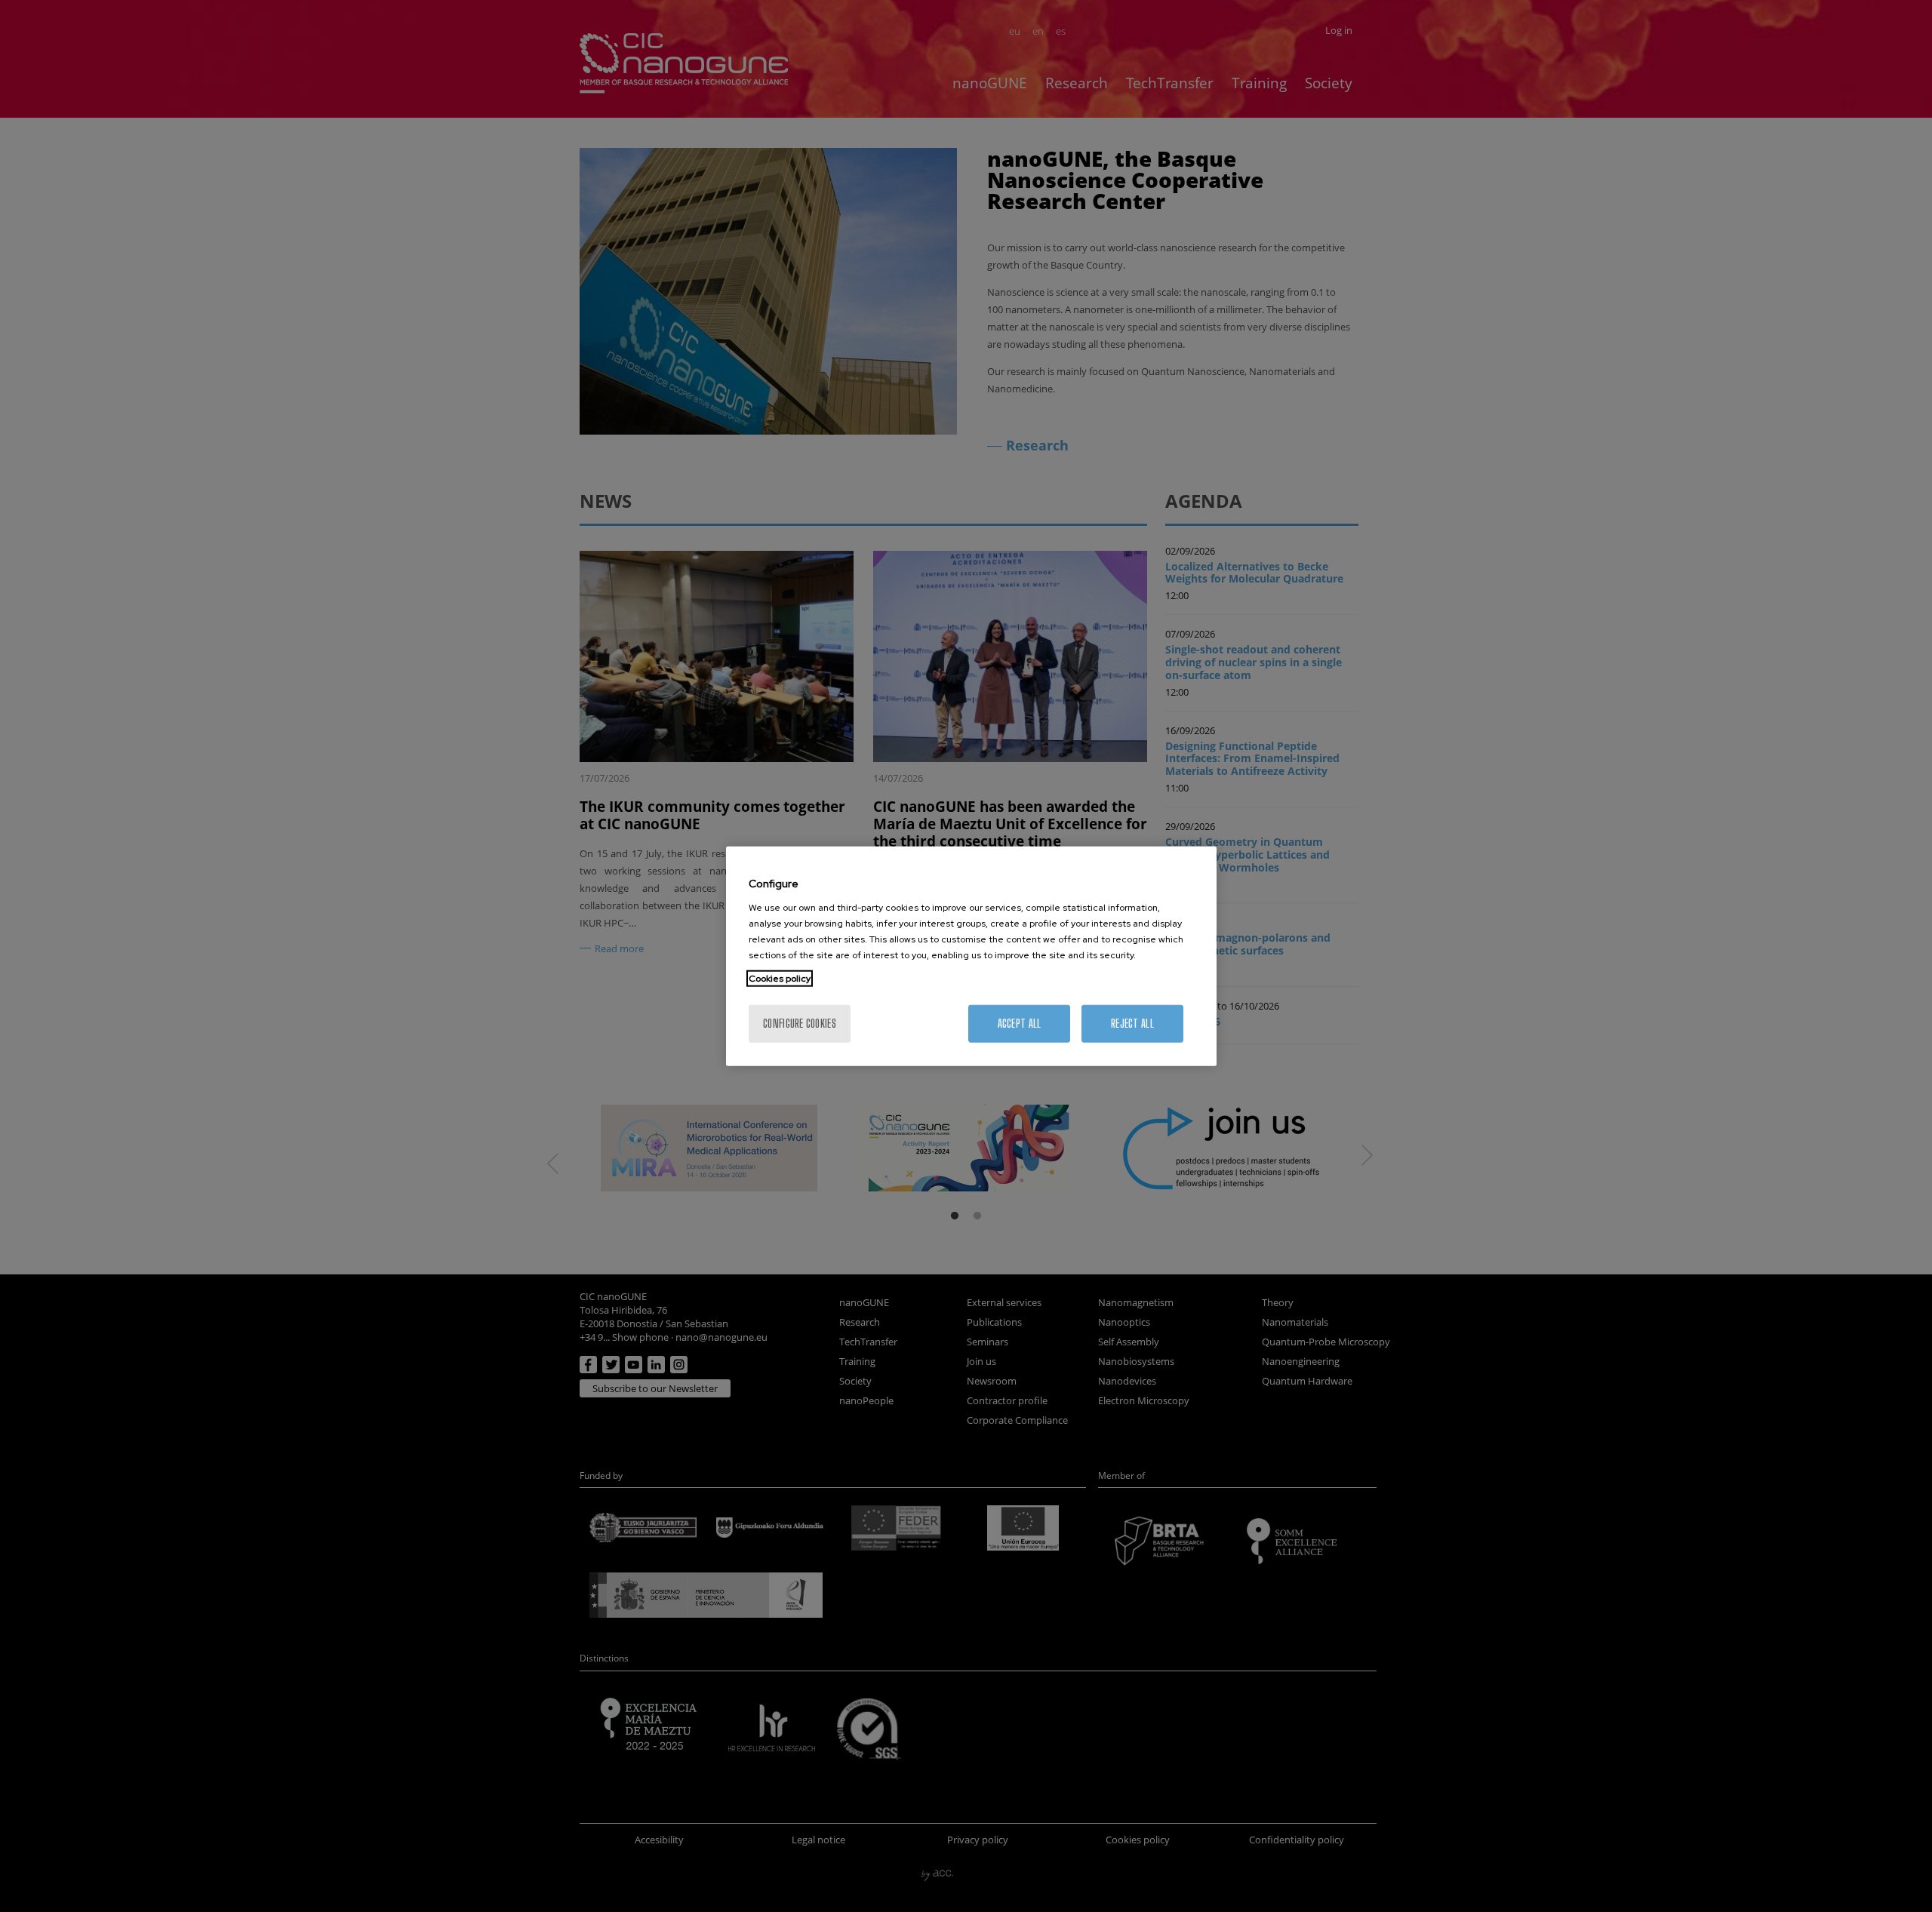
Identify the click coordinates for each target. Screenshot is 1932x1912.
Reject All (1132, 1023)
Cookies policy (780, 978)
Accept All (1020, 1023)
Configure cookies (800, 1023)
